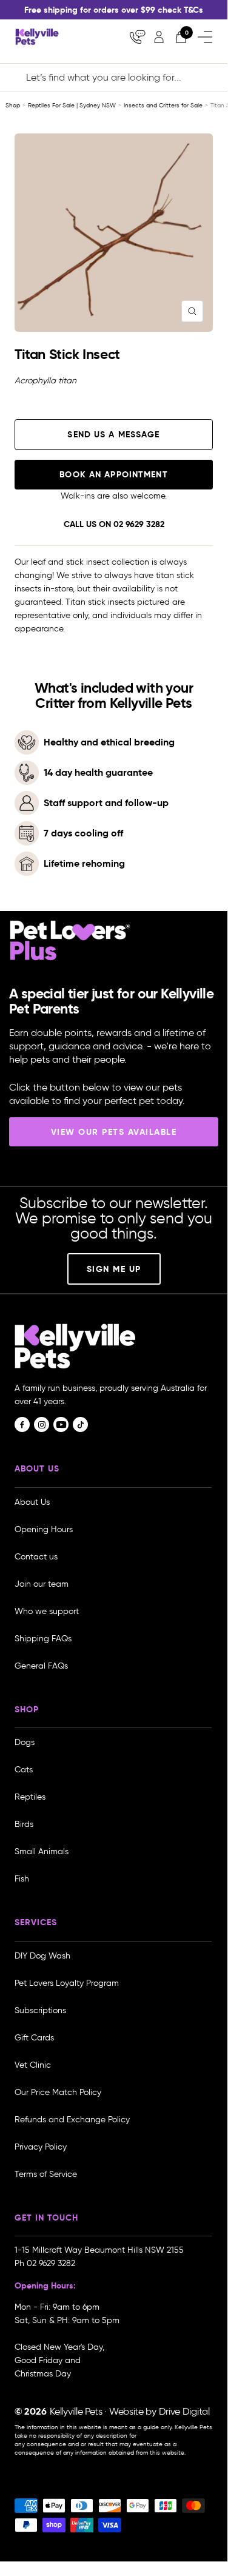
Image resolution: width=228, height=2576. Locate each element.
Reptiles (30, 1797)
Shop (13, 105)
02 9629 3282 (139, 524)
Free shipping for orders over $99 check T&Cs (114, 10)
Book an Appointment (113, 474)
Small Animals (42, 1851)
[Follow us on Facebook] (22, 1424)
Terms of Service (46, 2174)
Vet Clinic (33, 2065)
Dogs (25, 1742)
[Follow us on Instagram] (42, 1424)
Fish (22, 1879)
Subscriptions (40, 2010)
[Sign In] (159, 37)
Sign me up (114, 1269)
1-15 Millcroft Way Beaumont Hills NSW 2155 (100, 2250)
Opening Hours (44, 1529)
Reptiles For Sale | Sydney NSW (72, 105)
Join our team (42, 1584)
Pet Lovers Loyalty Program (67, 1983)
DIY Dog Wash (42, 1956)
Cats (24, 1770)
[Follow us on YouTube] (61, 1424)
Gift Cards (34, 2038)
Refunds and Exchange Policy (72, 2120)
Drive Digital (184, 2411)
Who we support (47, 1611)
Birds (24, 1824)
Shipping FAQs (43, 1639)
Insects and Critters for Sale (163, 105)
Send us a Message (113, 434)
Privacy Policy (41, 2147)
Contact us (36, 1557)
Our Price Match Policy (58, 2092)
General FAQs (41, 1666)
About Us (32, 1502)
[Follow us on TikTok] (80, 1424)
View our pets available (114, 1132)
